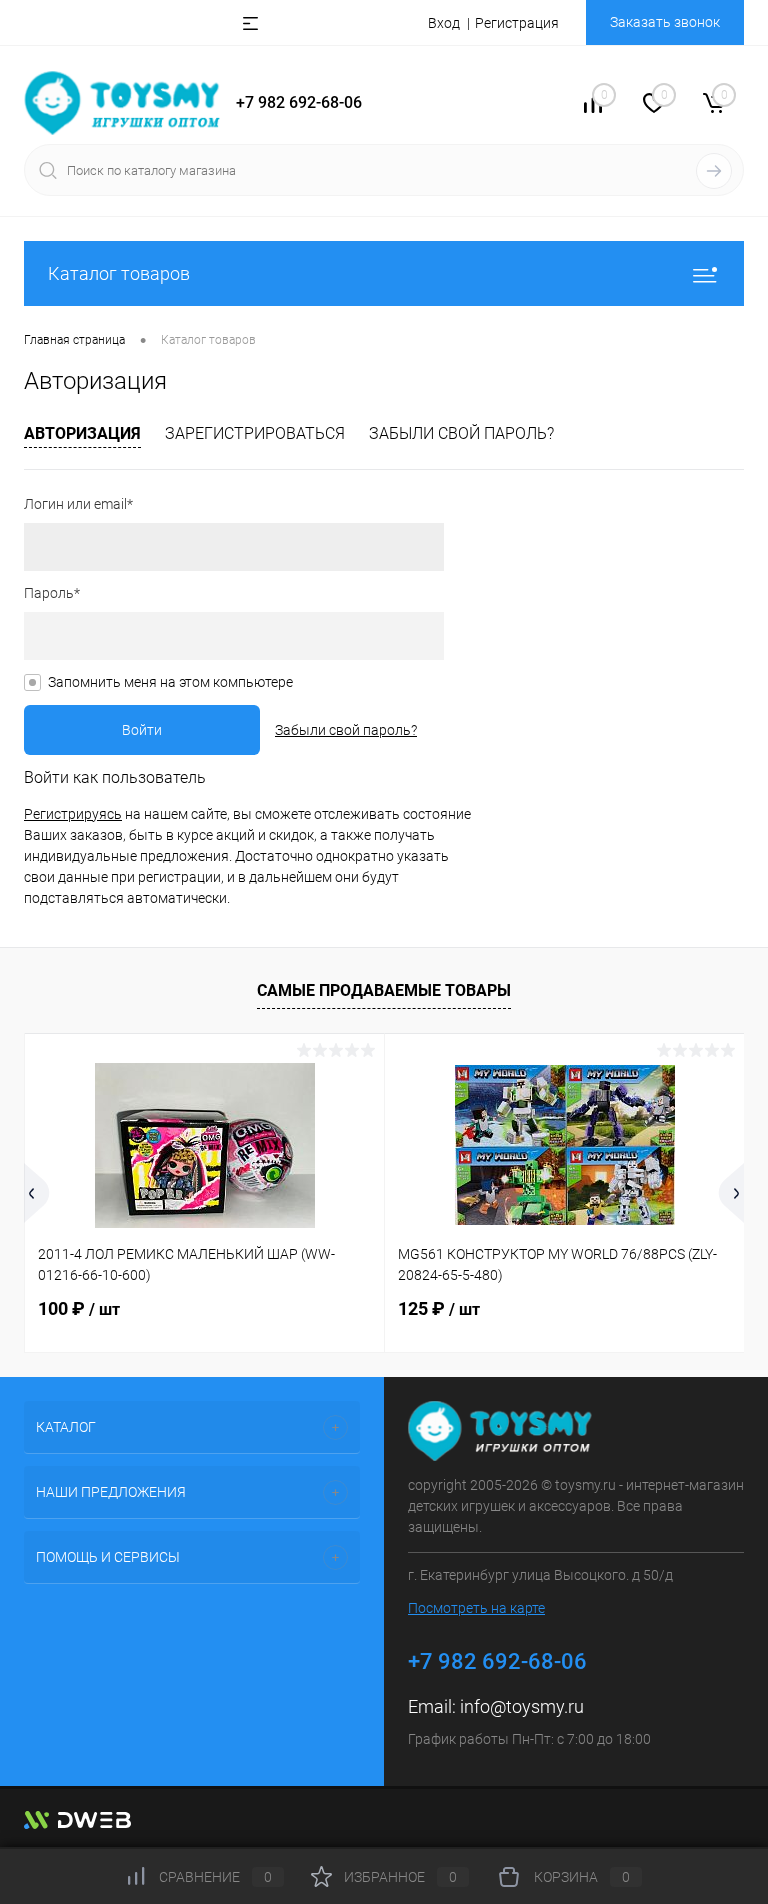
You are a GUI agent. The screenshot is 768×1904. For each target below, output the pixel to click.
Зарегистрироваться (255, 433)
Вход (444, 23)
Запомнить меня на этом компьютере (170, 682)
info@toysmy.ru (522, 1706)
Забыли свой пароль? (461, 433)
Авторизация (82, 433)
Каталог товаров (119, 273)
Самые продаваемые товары (384, 990)
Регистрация (517, 23)
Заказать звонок (665, 22)
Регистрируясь (73, 814)
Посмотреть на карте (476, 1608)
